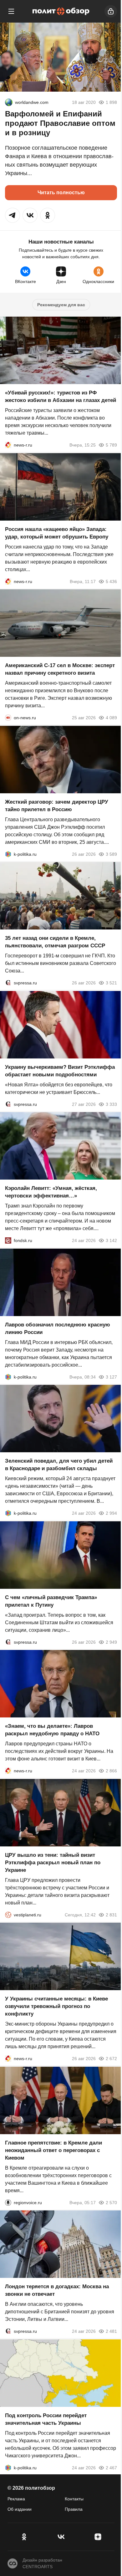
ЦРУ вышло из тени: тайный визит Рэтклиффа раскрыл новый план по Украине (53, 1862)
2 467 (111, 2467)
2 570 (111, 2202)
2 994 (111, 1513)
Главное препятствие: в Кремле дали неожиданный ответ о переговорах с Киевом (53, 2150)
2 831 (111, 1915)
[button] (13, 215)
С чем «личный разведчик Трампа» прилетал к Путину (51, 1601)
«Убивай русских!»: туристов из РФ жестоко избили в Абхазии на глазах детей (61, 396)
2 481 (111, 2331)
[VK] (61, 2537)
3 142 (111, 1240)
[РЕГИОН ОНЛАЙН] (8, 445)
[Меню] (11, 11)
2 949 (111, 1642)
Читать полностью (61, 193)
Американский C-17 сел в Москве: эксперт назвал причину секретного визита (60, 669)
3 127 (111, 1377)
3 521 (111, 983)
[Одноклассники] (24, 2537)
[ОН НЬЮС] (8, 718)
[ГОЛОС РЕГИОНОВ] (8, 2202)
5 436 (111, 581)
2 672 (111, 2059)
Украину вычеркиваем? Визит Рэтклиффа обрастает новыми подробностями (60, 1071)
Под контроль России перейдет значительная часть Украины (46, 2419)
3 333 (111, 1104)
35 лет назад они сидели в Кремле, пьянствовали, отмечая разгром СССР (55, 942)
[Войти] (111, 11)
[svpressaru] (8, 983)
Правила (74, 2509)
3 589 (111, 854)
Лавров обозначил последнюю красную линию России (58, 1328)
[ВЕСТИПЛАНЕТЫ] (8, 1915)
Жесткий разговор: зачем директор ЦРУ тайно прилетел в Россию (57, 805)
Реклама (16, 2499)
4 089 (111, 718)
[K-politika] (8, 854)
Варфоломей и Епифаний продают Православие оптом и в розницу (60, 123)
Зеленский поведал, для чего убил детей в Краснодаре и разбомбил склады (59, 1465)
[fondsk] (8, 1240)
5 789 (111, 445)
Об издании (20, 2509)
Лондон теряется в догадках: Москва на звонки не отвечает (57, 2290)
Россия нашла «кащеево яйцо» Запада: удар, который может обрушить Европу (57, 533)
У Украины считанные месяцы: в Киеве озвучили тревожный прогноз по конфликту (56, 2006)
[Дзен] (98, 2537)
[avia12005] (9, 102)
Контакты (74, 2499)
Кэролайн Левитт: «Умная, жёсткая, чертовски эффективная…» (51, 1192)
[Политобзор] (61, 11)
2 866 (111, 1771)
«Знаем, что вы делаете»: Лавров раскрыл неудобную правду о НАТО (52, 1730)
